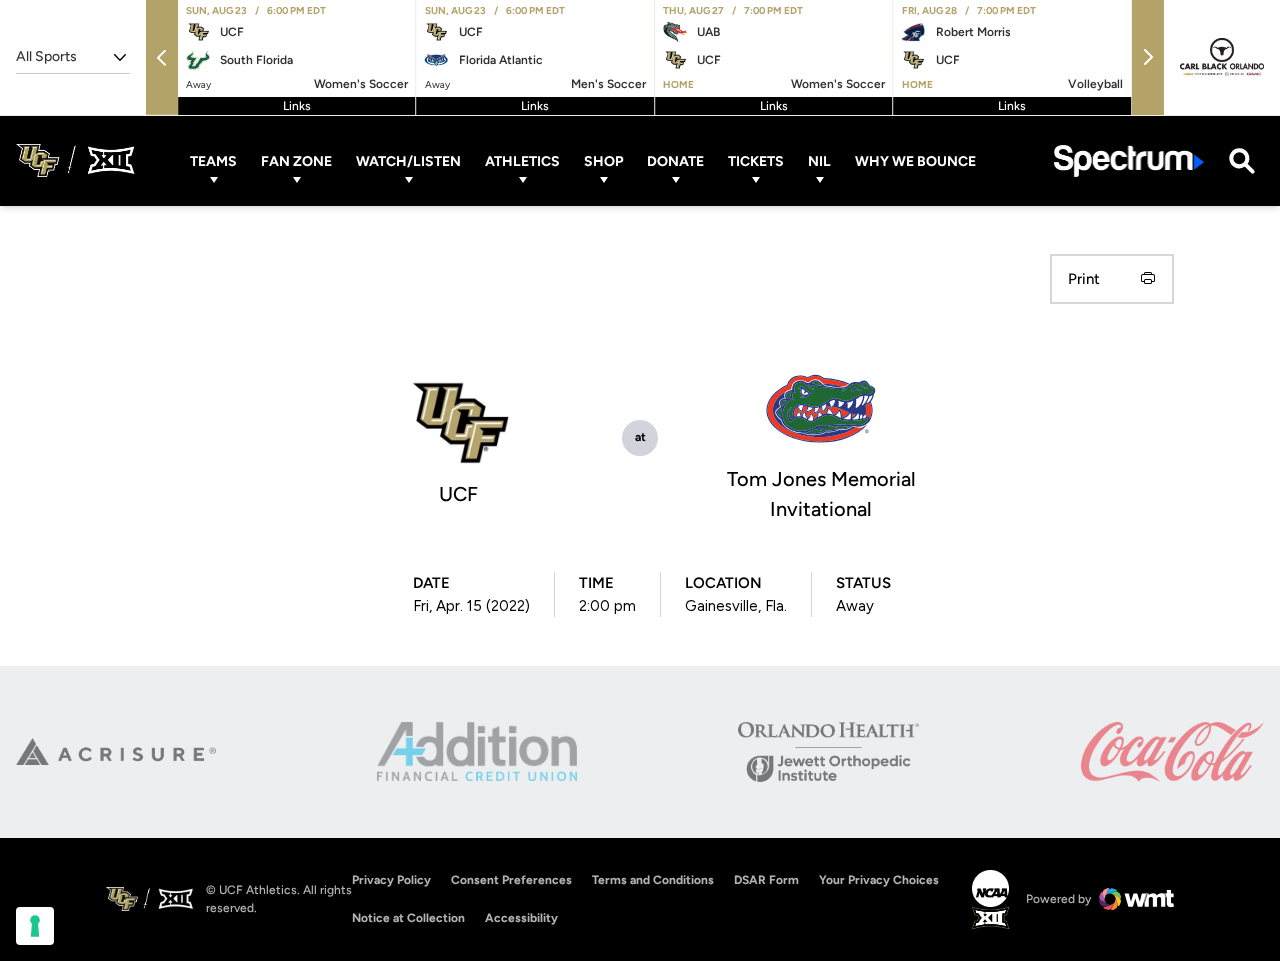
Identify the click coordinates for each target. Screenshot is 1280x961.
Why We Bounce (915, 160)
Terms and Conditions (653, 880)
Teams (213, 160)
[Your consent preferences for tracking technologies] (35, 926)
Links (297, 106)
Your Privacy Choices (879, 880)
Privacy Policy (391, 880)
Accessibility (521, 917)
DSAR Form (766, 880)
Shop (603, 160)
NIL (819, 160)
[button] (162, 57)
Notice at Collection (408, 918)
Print (1084, 279)
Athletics (522, 160)
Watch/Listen (408, 160)
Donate (675, 160)
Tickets (756, 160)
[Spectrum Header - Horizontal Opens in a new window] (1129, 160)
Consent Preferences (511, 880)
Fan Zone (296, 160)
